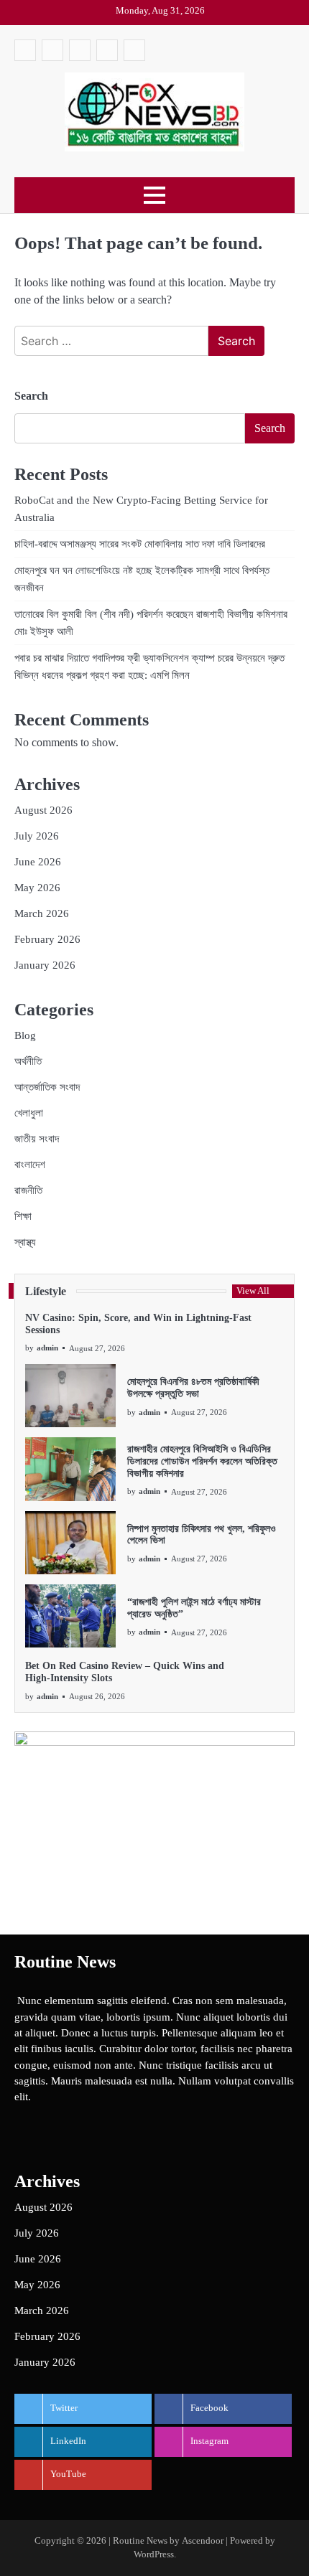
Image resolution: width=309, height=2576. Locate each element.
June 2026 (38, 862)
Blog (25, 1035)
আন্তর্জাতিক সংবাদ (47, 1087)
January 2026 (45, 965)
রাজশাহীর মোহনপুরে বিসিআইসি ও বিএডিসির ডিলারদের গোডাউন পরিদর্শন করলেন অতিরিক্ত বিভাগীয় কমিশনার (202, 1461)
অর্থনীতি (28, 1061)
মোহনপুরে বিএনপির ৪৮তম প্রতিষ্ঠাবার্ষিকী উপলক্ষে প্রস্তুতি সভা (193, 1388)
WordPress (154, 2554)
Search (31, 396)
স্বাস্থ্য (25, 1242)
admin (47, 1348)
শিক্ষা (23, 1216)
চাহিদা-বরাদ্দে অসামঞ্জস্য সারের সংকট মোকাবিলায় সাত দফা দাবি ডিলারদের (140, 544)
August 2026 (43, 810)
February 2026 (47, 939)
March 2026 (42, 913)
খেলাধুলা (29, 1113)
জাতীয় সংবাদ (37, 1139)
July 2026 (37, 836)
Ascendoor (203, 2541)
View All (253, 1291)
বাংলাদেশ (30, 1165)
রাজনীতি (28, 1190)
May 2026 (37, 888)
